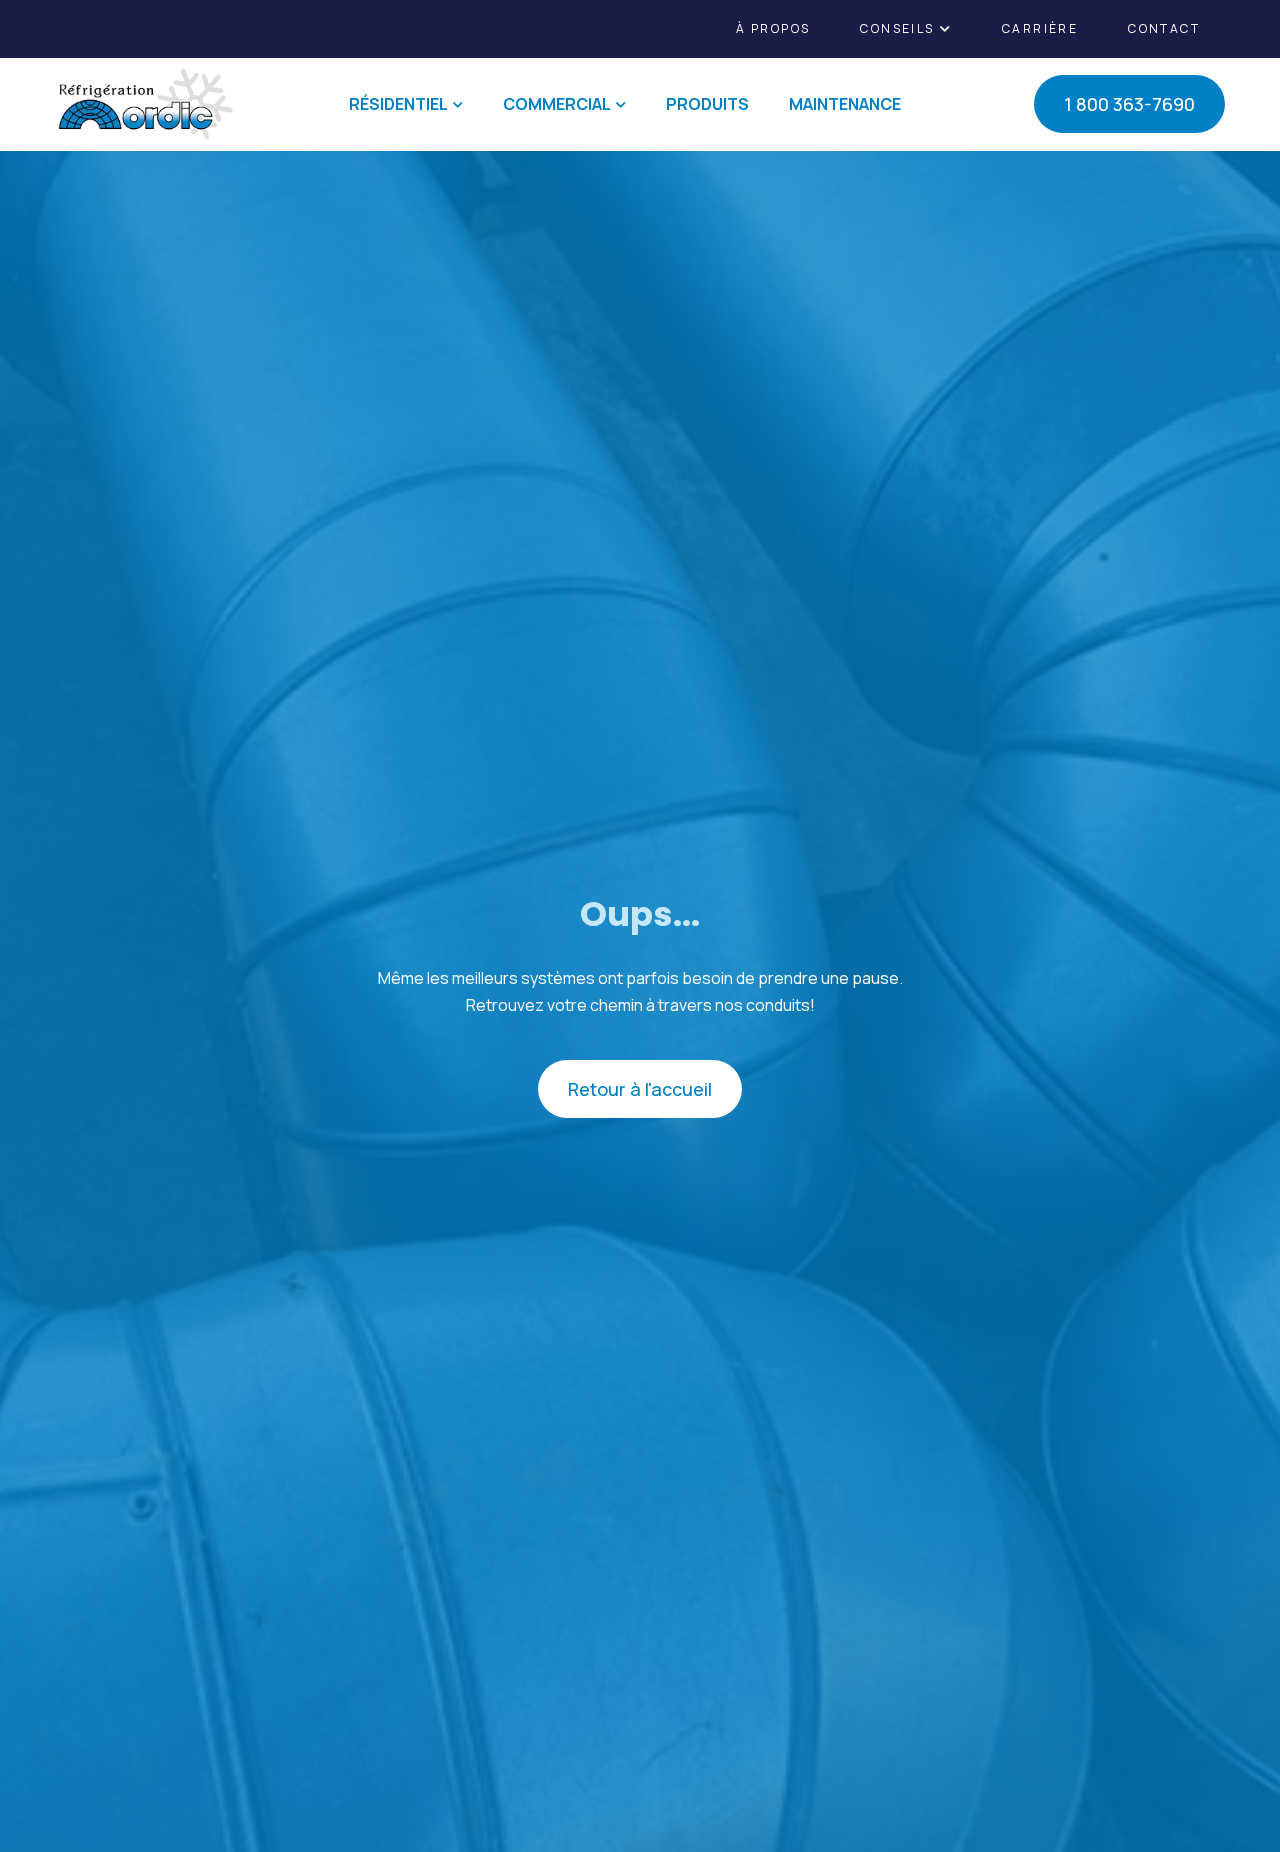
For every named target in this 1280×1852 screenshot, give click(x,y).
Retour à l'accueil (640, 1089)
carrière (1040, 28)
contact (1164, 28)
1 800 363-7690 (1129, 104)
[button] (906, 29)
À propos (773, 28)
